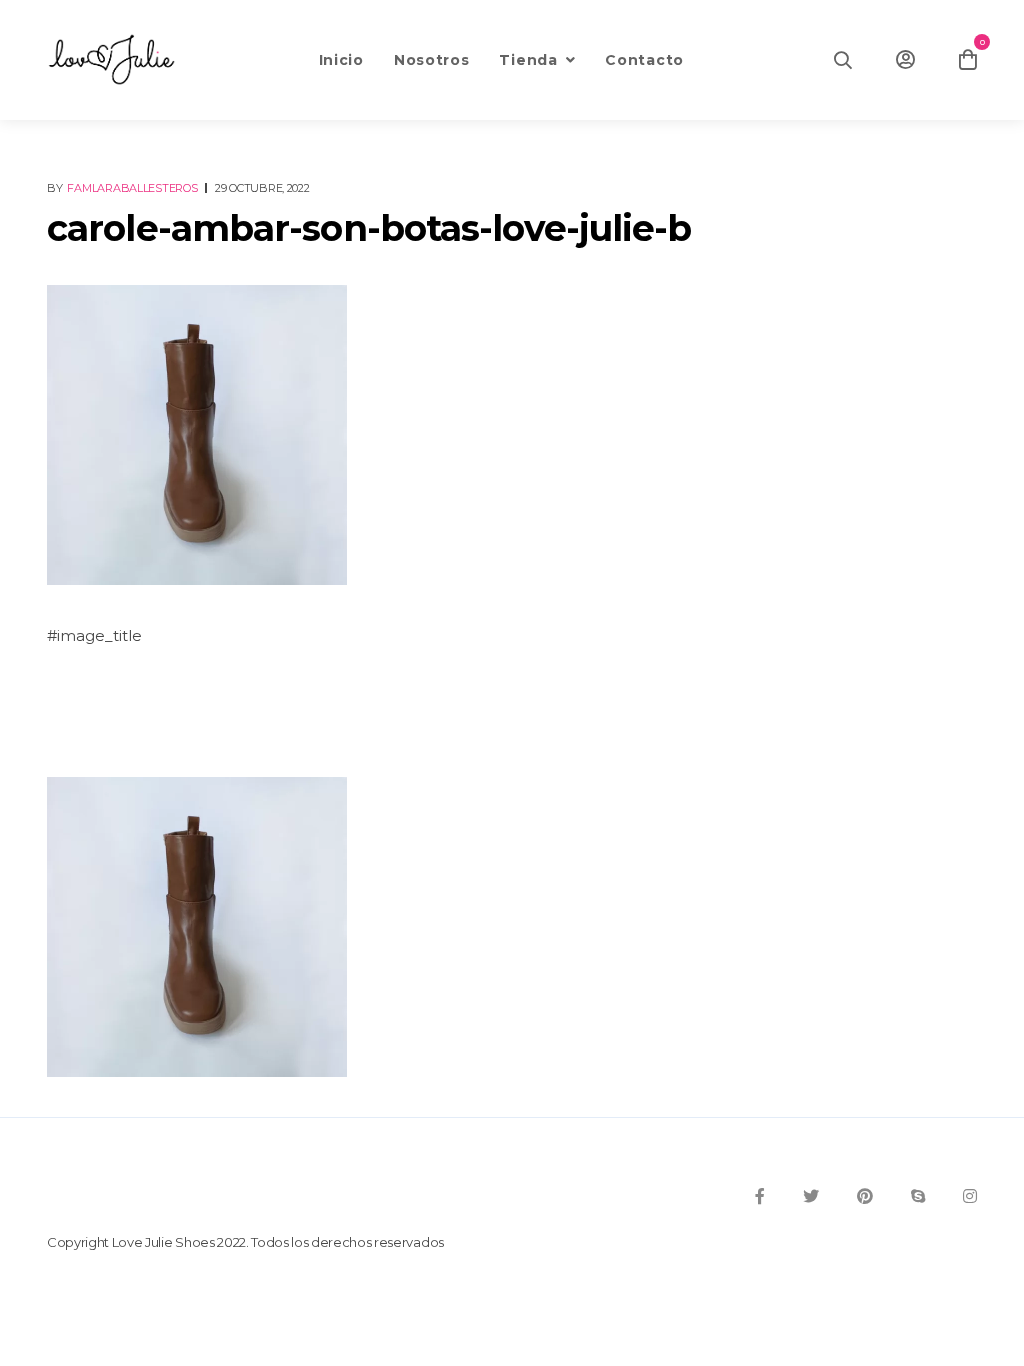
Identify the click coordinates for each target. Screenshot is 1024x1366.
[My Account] (905, 60)
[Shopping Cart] (968, 60)
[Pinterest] (865, 1196)
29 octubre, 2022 (262, 188)
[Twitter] (811, 1196)
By (122, 188)
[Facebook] (760, 1196)
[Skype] (918, 1196)
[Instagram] (970, 1196)
